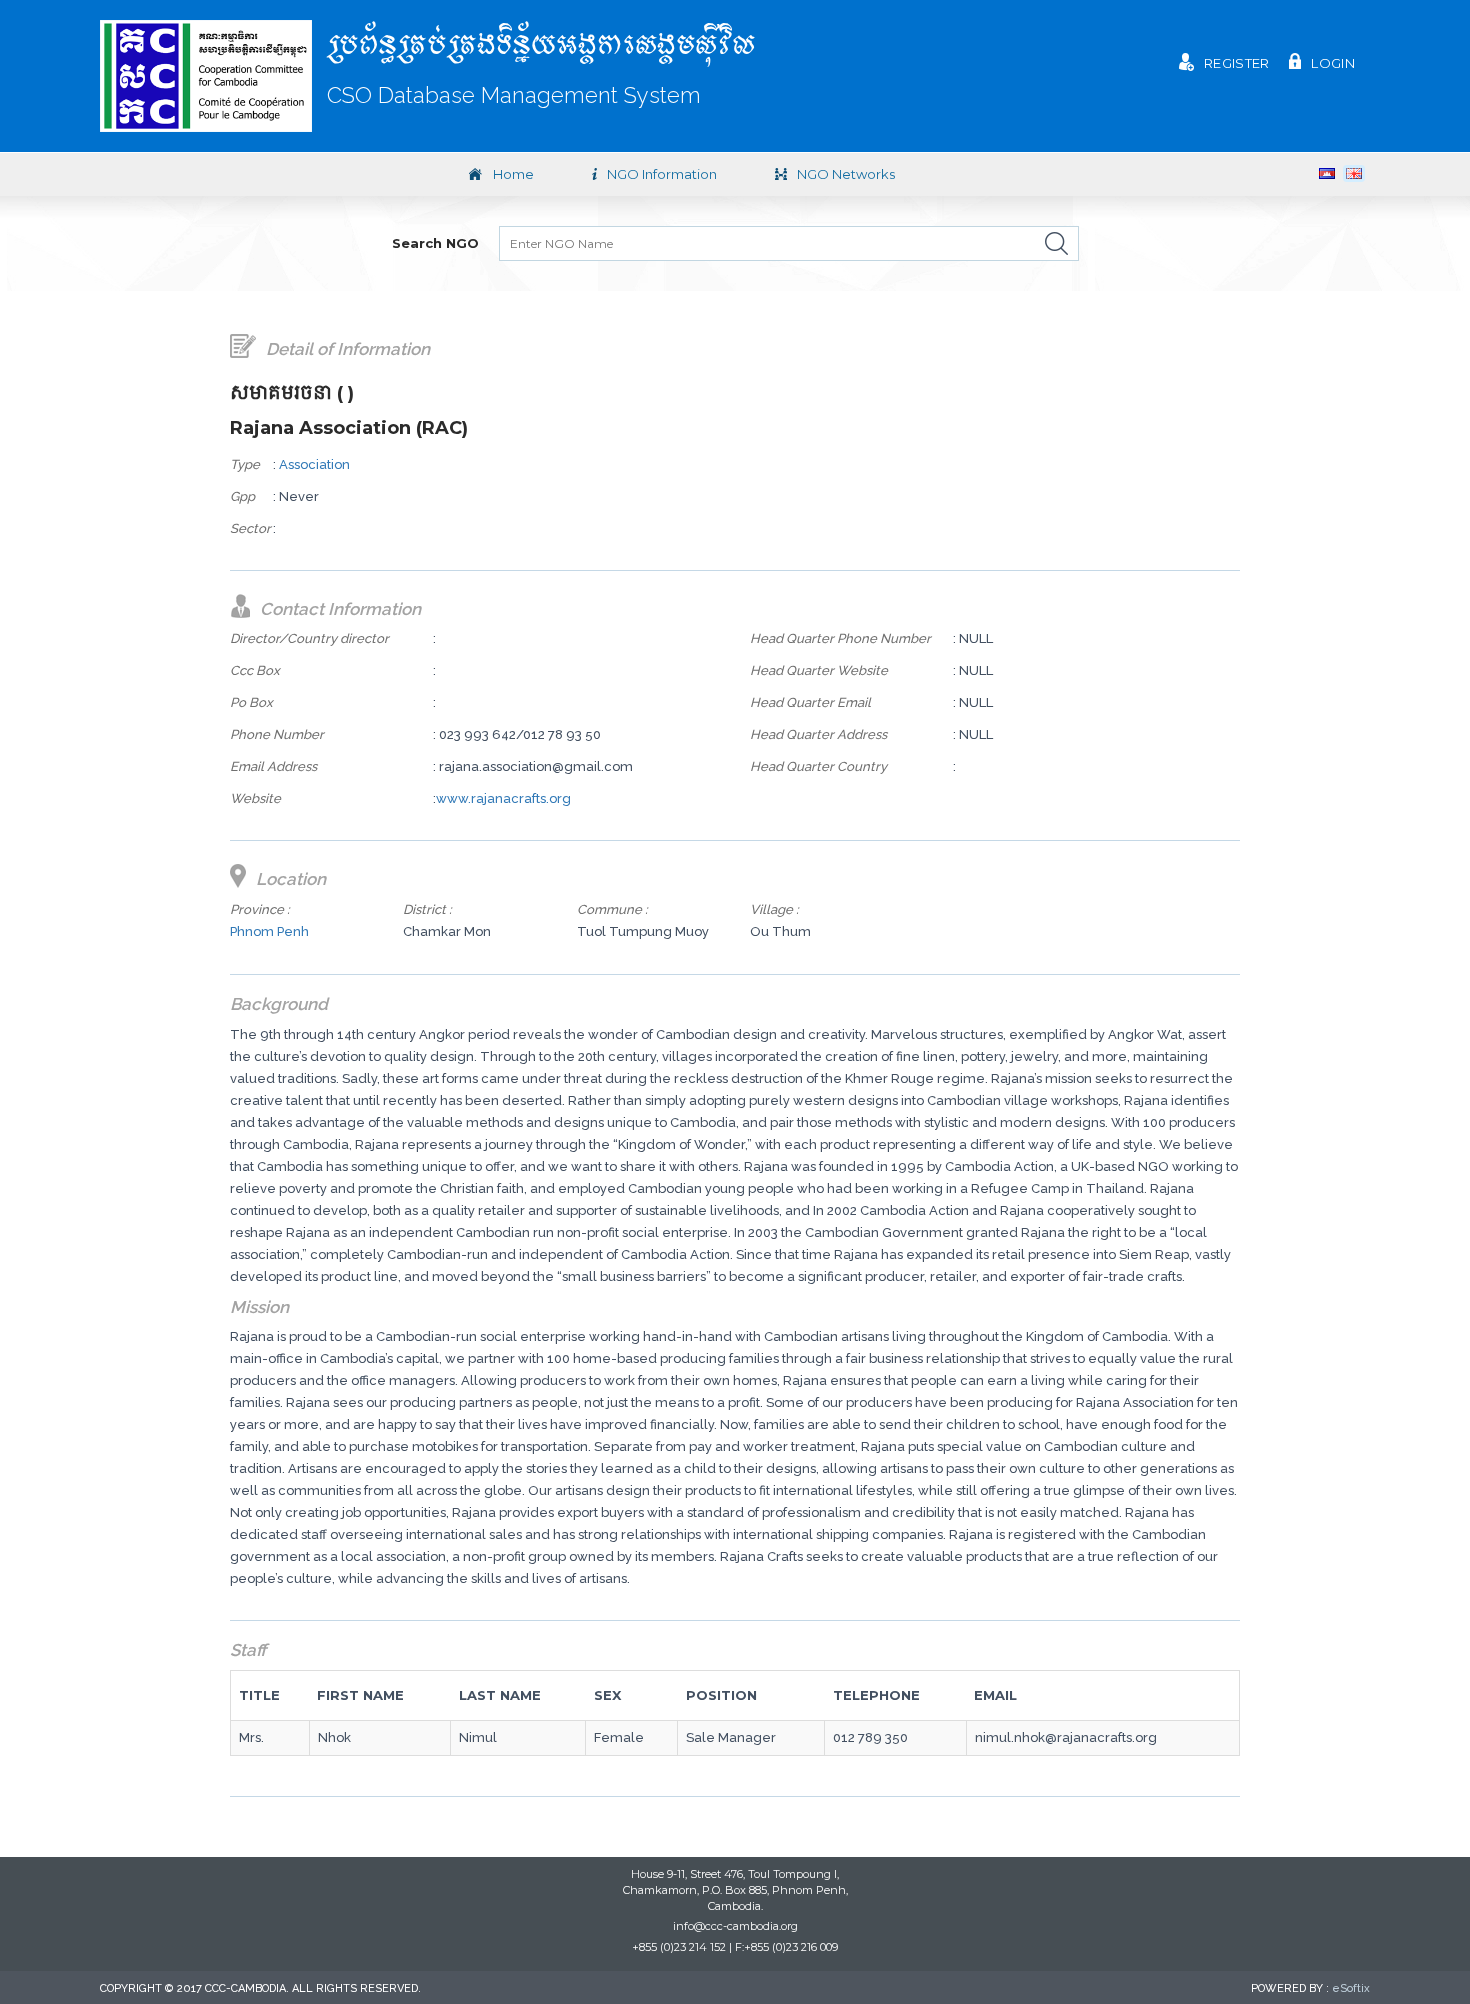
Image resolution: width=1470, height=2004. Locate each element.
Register (1236, 63)
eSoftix (1351, 1988)
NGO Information (662, 174)
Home (513, 174)
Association (314, 464)
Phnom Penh (269, 931)
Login (1333, 63)
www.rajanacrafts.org (503, 798)
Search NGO (435, 243)
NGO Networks (846, 174)
